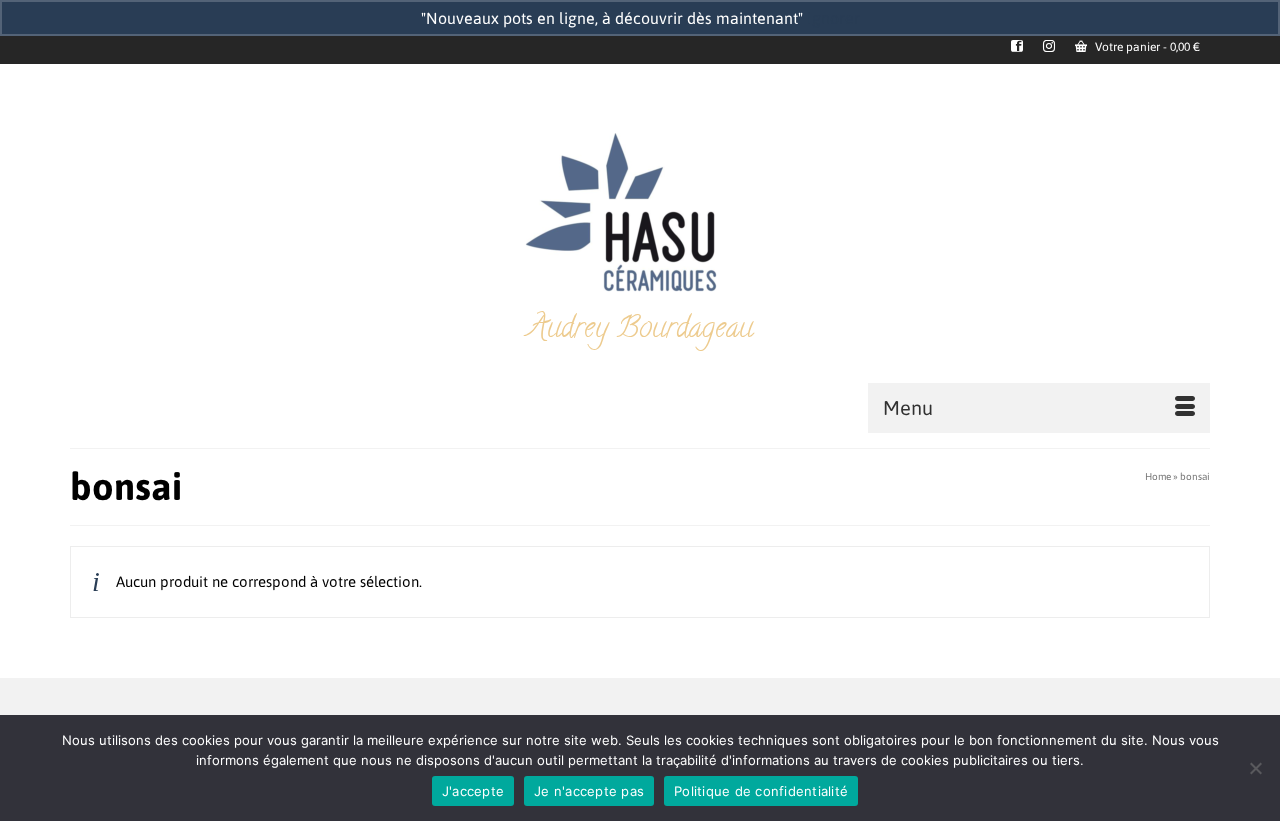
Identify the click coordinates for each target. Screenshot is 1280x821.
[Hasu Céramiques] (640, 214)
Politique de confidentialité (761, 791)
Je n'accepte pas (589, 791)
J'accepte (473, 791)
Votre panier (1146, 47)
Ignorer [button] (833, 18)
